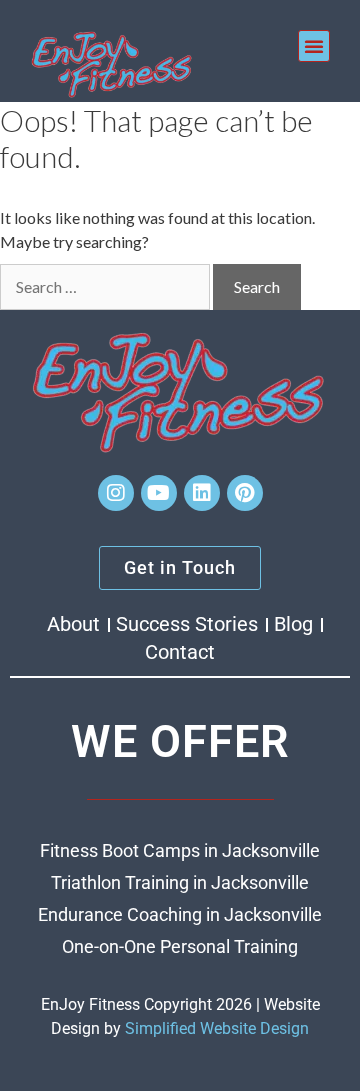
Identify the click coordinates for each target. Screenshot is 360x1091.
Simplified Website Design (217, 1028)
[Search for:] (105, 287)
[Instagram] (116, 493)
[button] (314, 46)
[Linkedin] (202, 493)
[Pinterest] (245, 493)
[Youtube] (159, 493)
